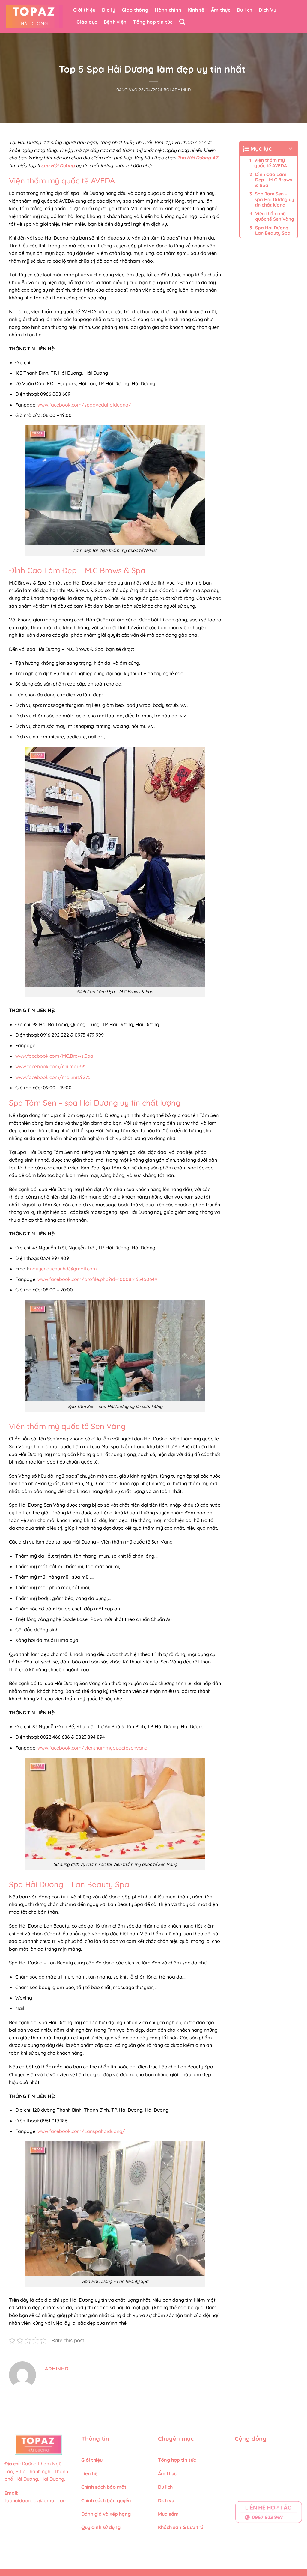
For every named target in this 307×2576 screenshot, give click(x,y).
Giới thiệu (84, 10)
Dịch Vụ (267, 10)
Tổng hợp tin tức (153, 22)
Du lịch (244, 10)
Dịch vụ (167, 2500)
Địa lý (109, 10)
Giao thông (135, 10)
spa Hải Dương (58, 165)
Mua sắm (168, 2514)
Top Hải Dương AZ (198, 158)
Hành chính (168, 10)
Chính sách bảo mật (104, 2487)
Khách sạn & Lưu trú (181, 2527)
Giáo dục (87, 22)
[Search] (182, 22)
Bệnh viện (115, 22)
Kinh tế (196, 10)
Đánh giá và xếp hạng (107, 2514)
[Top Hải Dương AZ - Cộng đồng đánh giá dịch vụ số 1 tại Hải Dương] (34, 16)
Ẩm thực (221, 10)
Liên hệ (89, 2473)
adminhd (182, 90)
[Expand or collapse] (291, 149)
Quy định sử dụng (101, 2527)
